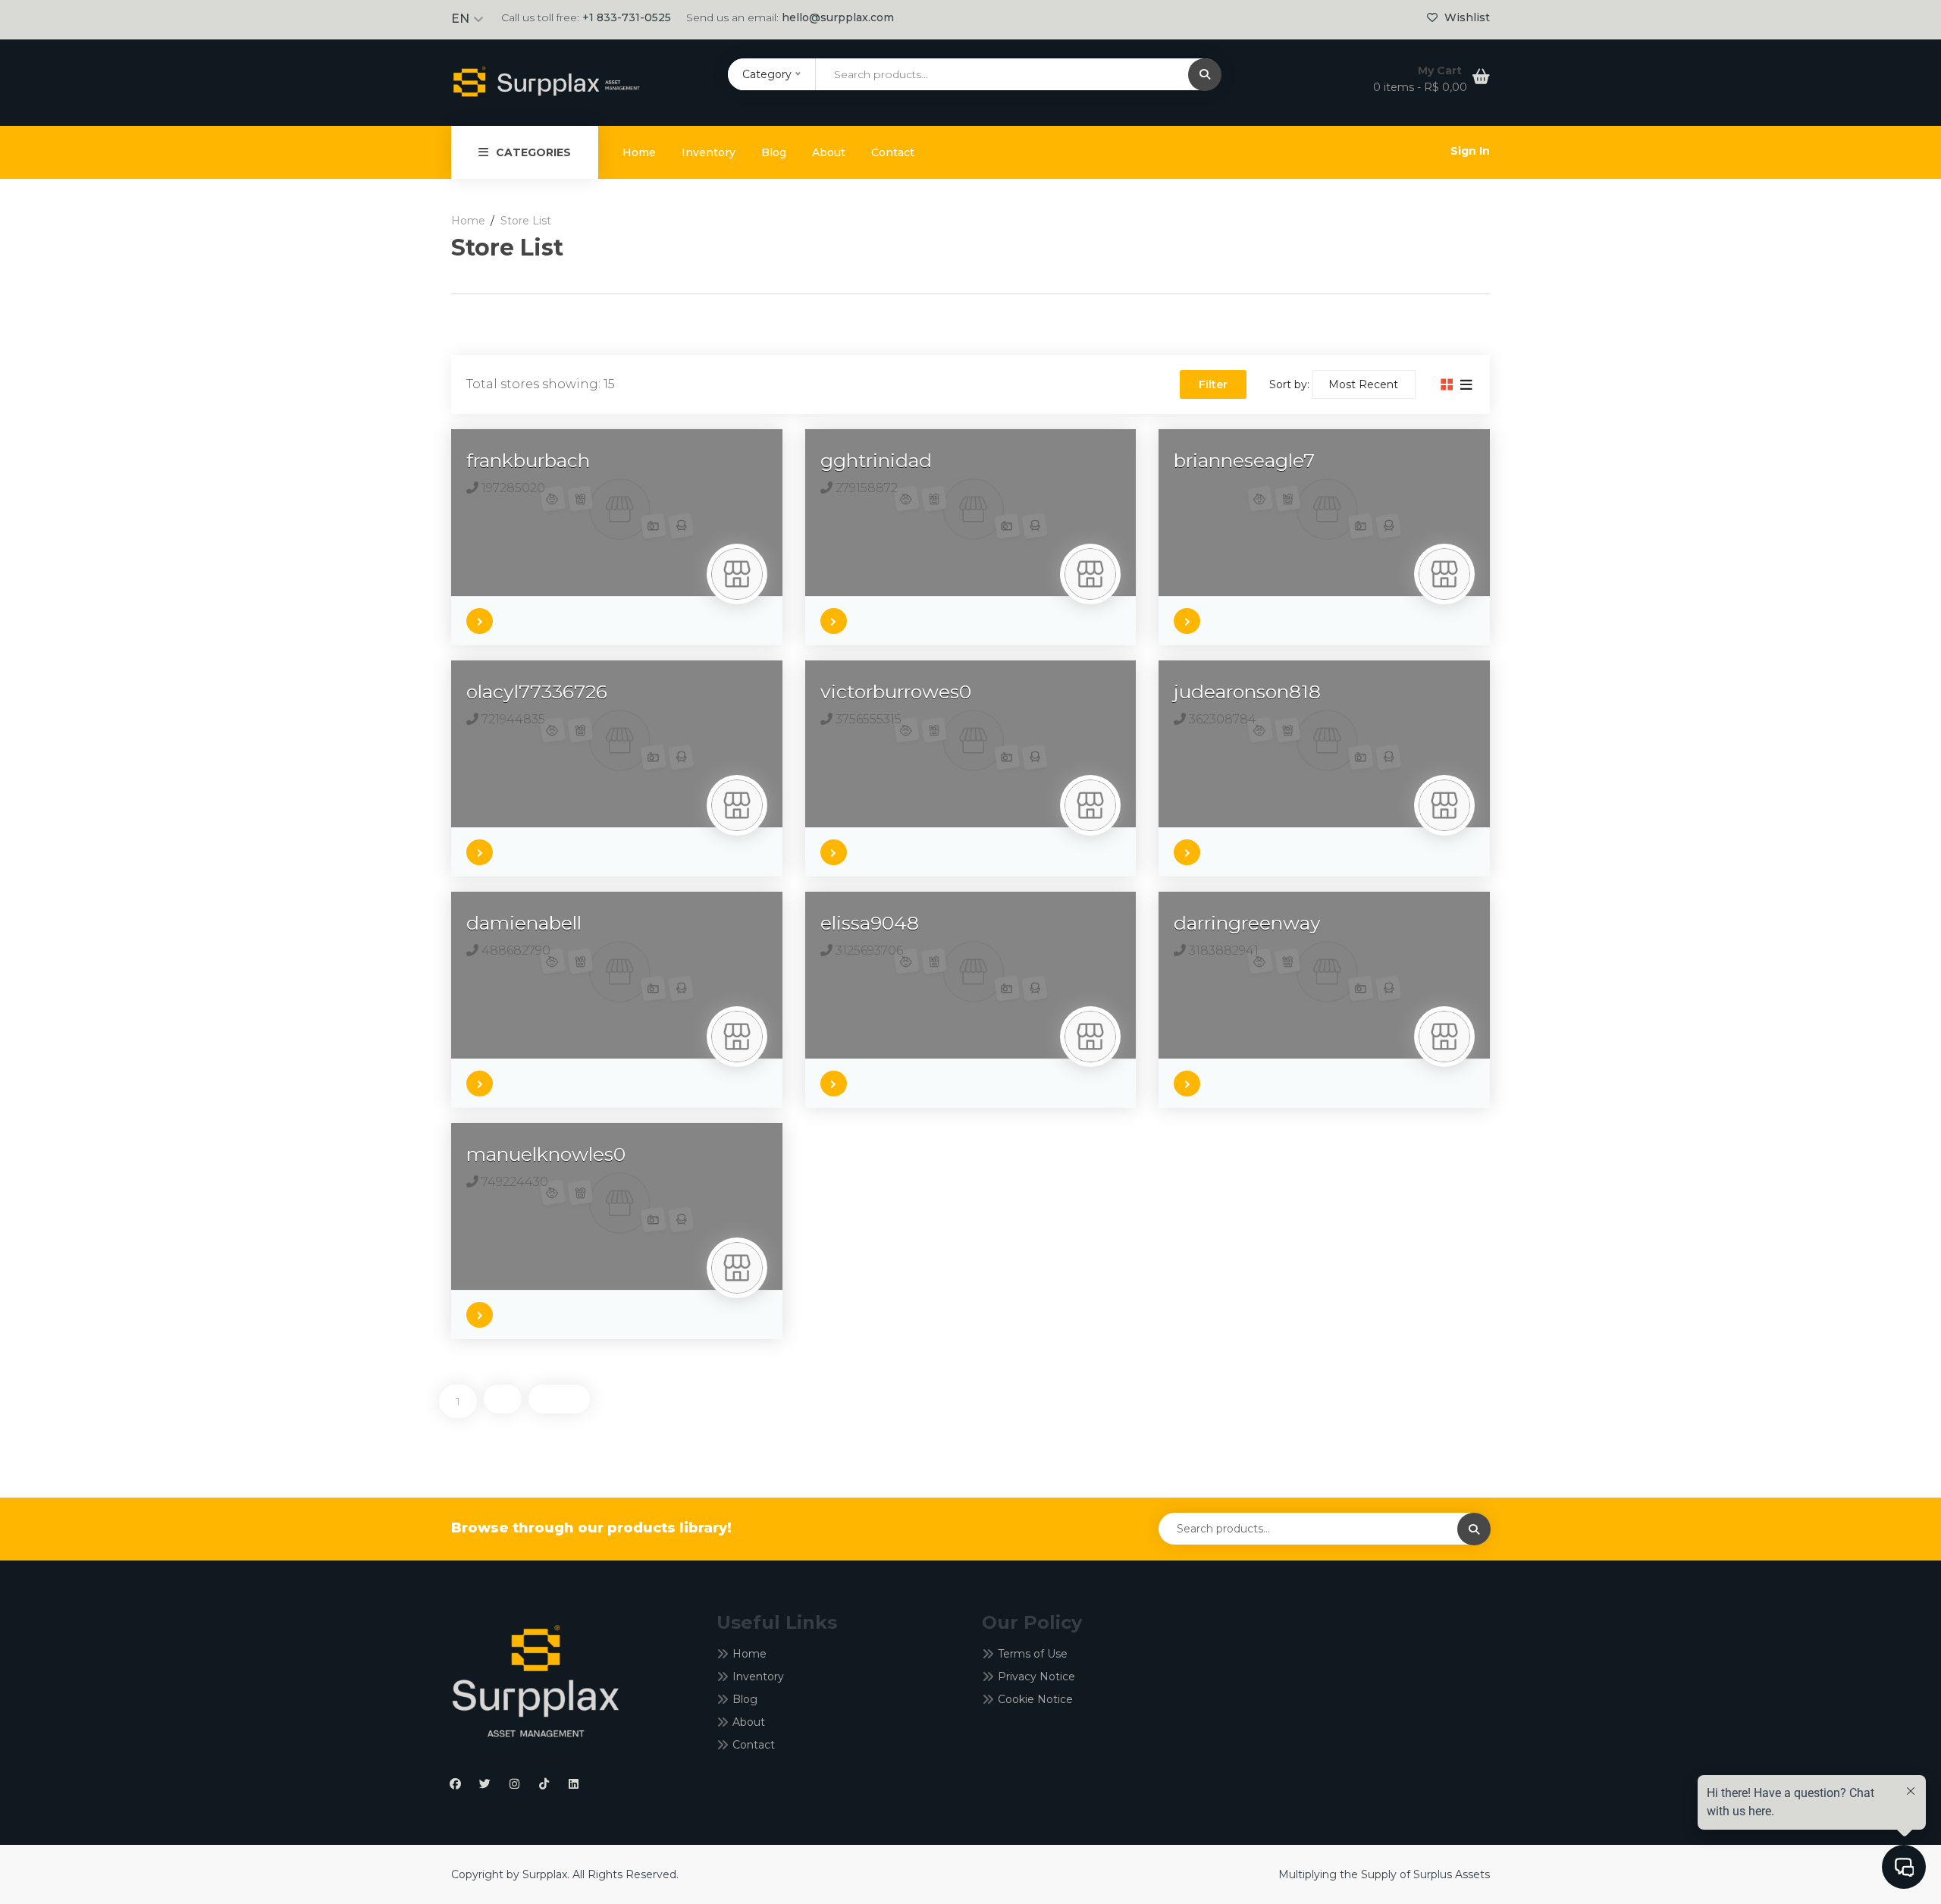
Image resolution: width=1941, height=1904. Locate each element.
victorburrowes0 (896, 692)
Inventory (709, 152)
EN (460, 19)
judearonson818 (1247, 692)
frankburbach (528, 460)
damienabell (524, 923)
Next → (559, 1399)
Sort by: (1289, 384)
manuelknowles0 (546, 1154)
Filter (1213, 384)
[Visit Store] (483, 617)
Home (639, 152)
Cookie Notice (1035, 1699)
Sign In (1470, 151)
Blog (774, 152)
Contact (893, 152)
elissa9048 (870, 923)
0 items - (1420, 87)
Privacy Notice (1036, 1677)
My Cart (1441, 71)
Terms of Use (1033, 1654)
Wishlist (1466, 17)
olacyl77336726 (537, 692)
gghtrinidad (876, 460)
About (829, 152)
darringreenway (1247, 923)
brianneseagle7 (1244, 460)
